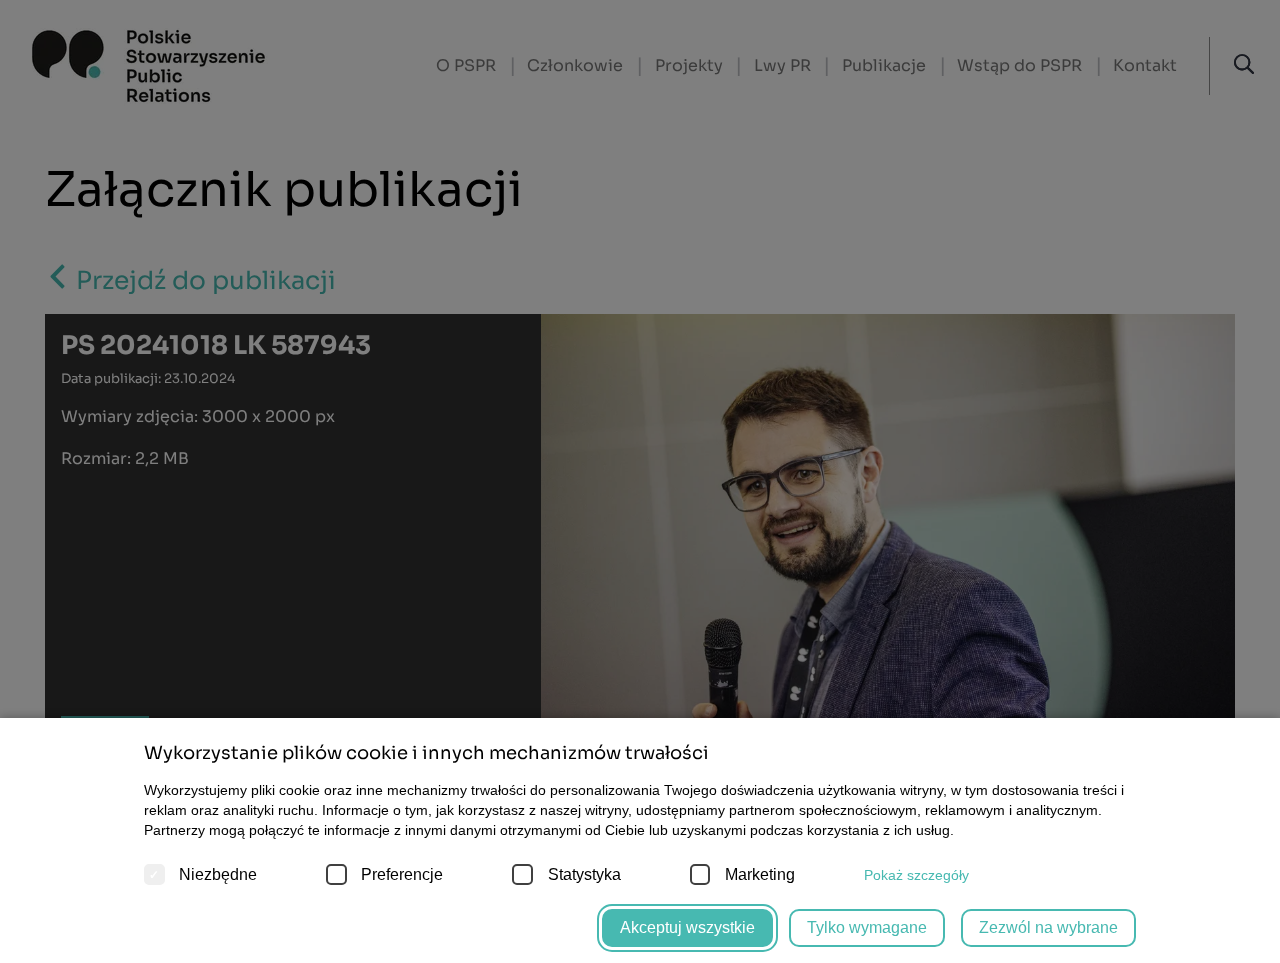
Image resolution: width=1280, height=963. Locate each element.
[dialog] (640, 481)
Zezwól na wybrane (1048, 927)
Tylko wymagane (867, 927)
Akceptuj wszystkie (687, 927)
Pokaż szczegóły (916, 875)
